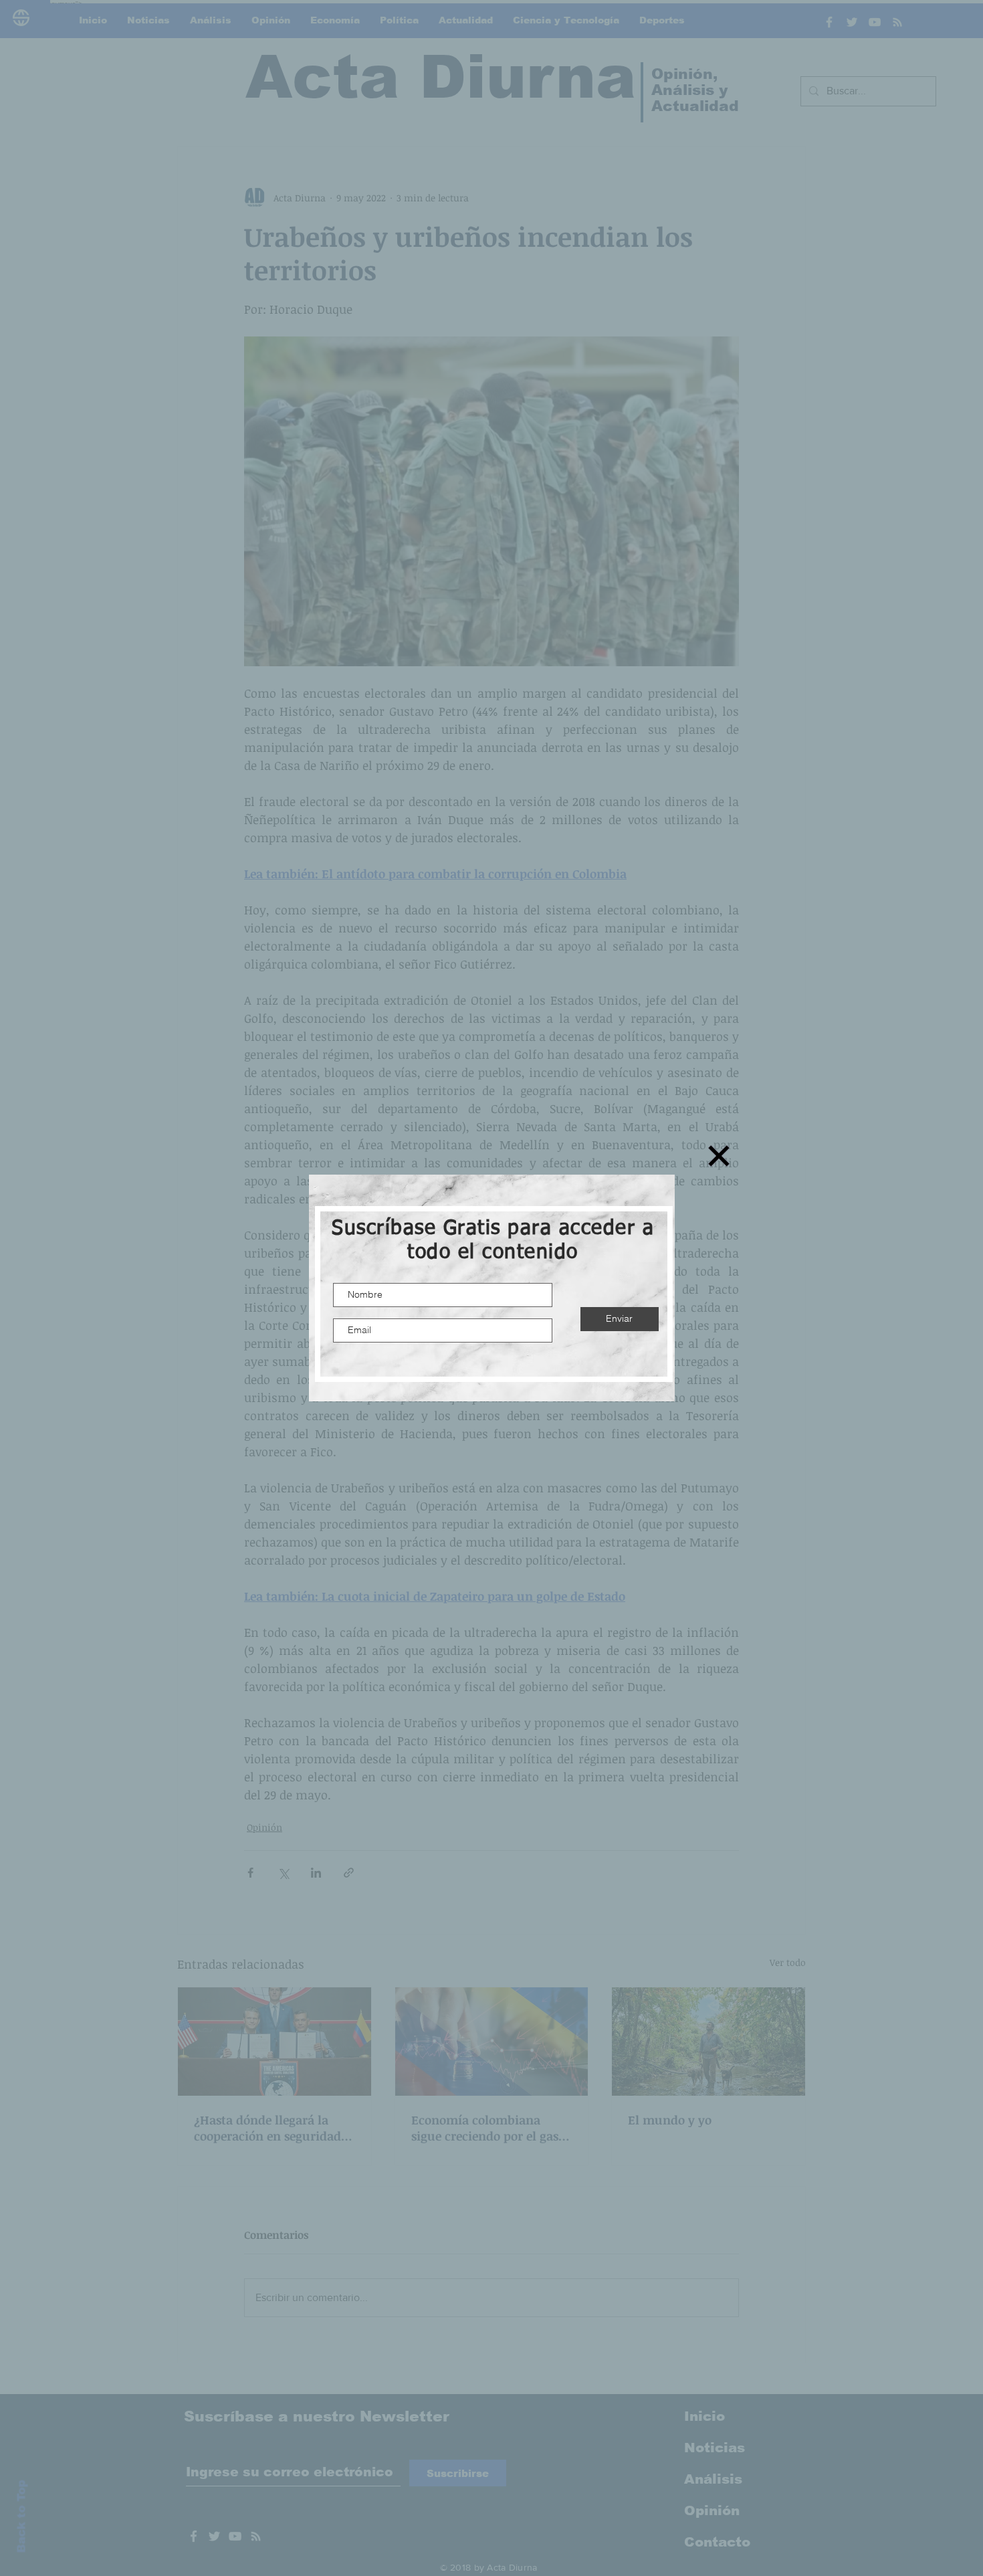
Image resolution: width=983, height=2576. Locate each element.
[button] (719, 1156)
